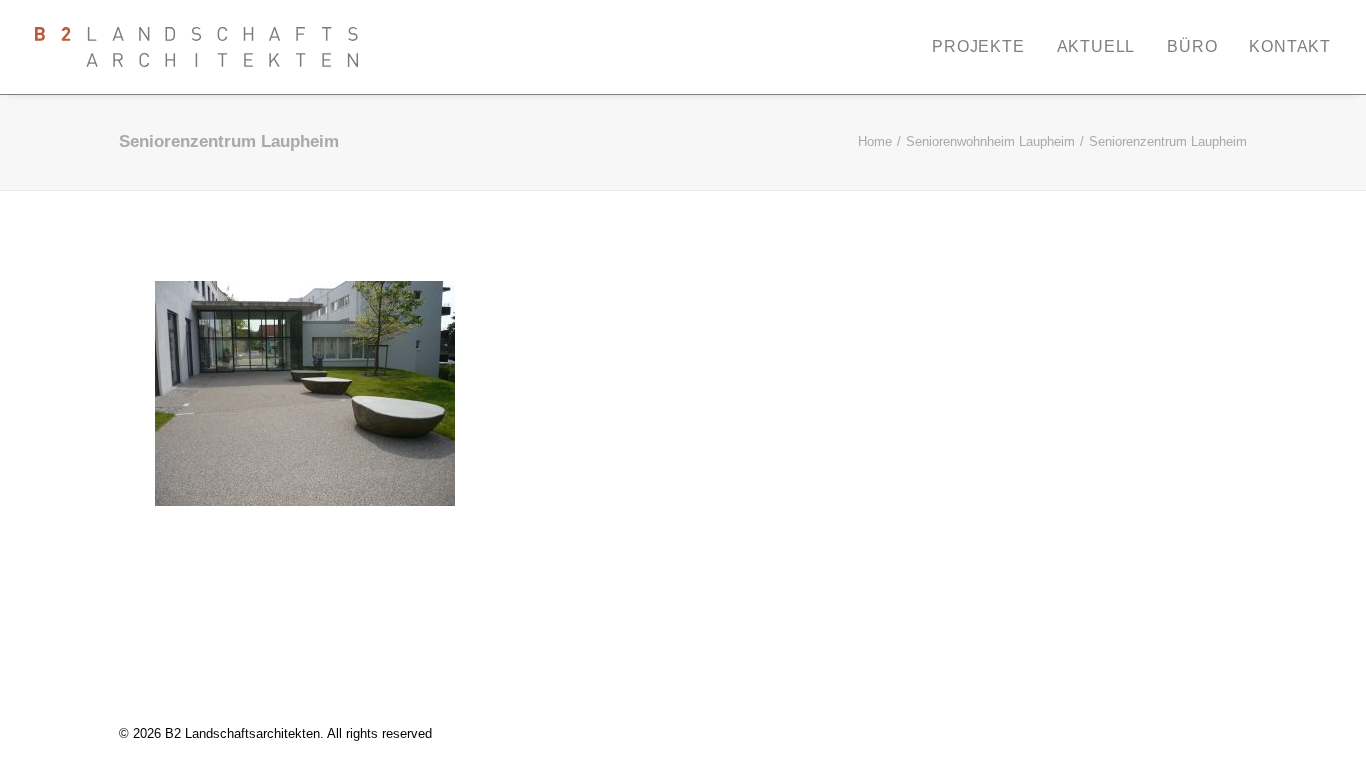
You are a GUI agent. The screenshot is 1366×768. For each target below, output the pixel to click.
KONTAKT (1290, 46)
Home (875, 141)
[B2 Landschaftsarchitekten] (196, 47)
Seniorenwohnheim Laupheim (990, 141)
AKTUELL (1096, 46)
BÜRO (1192, 46)
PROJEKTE (978, 46)
